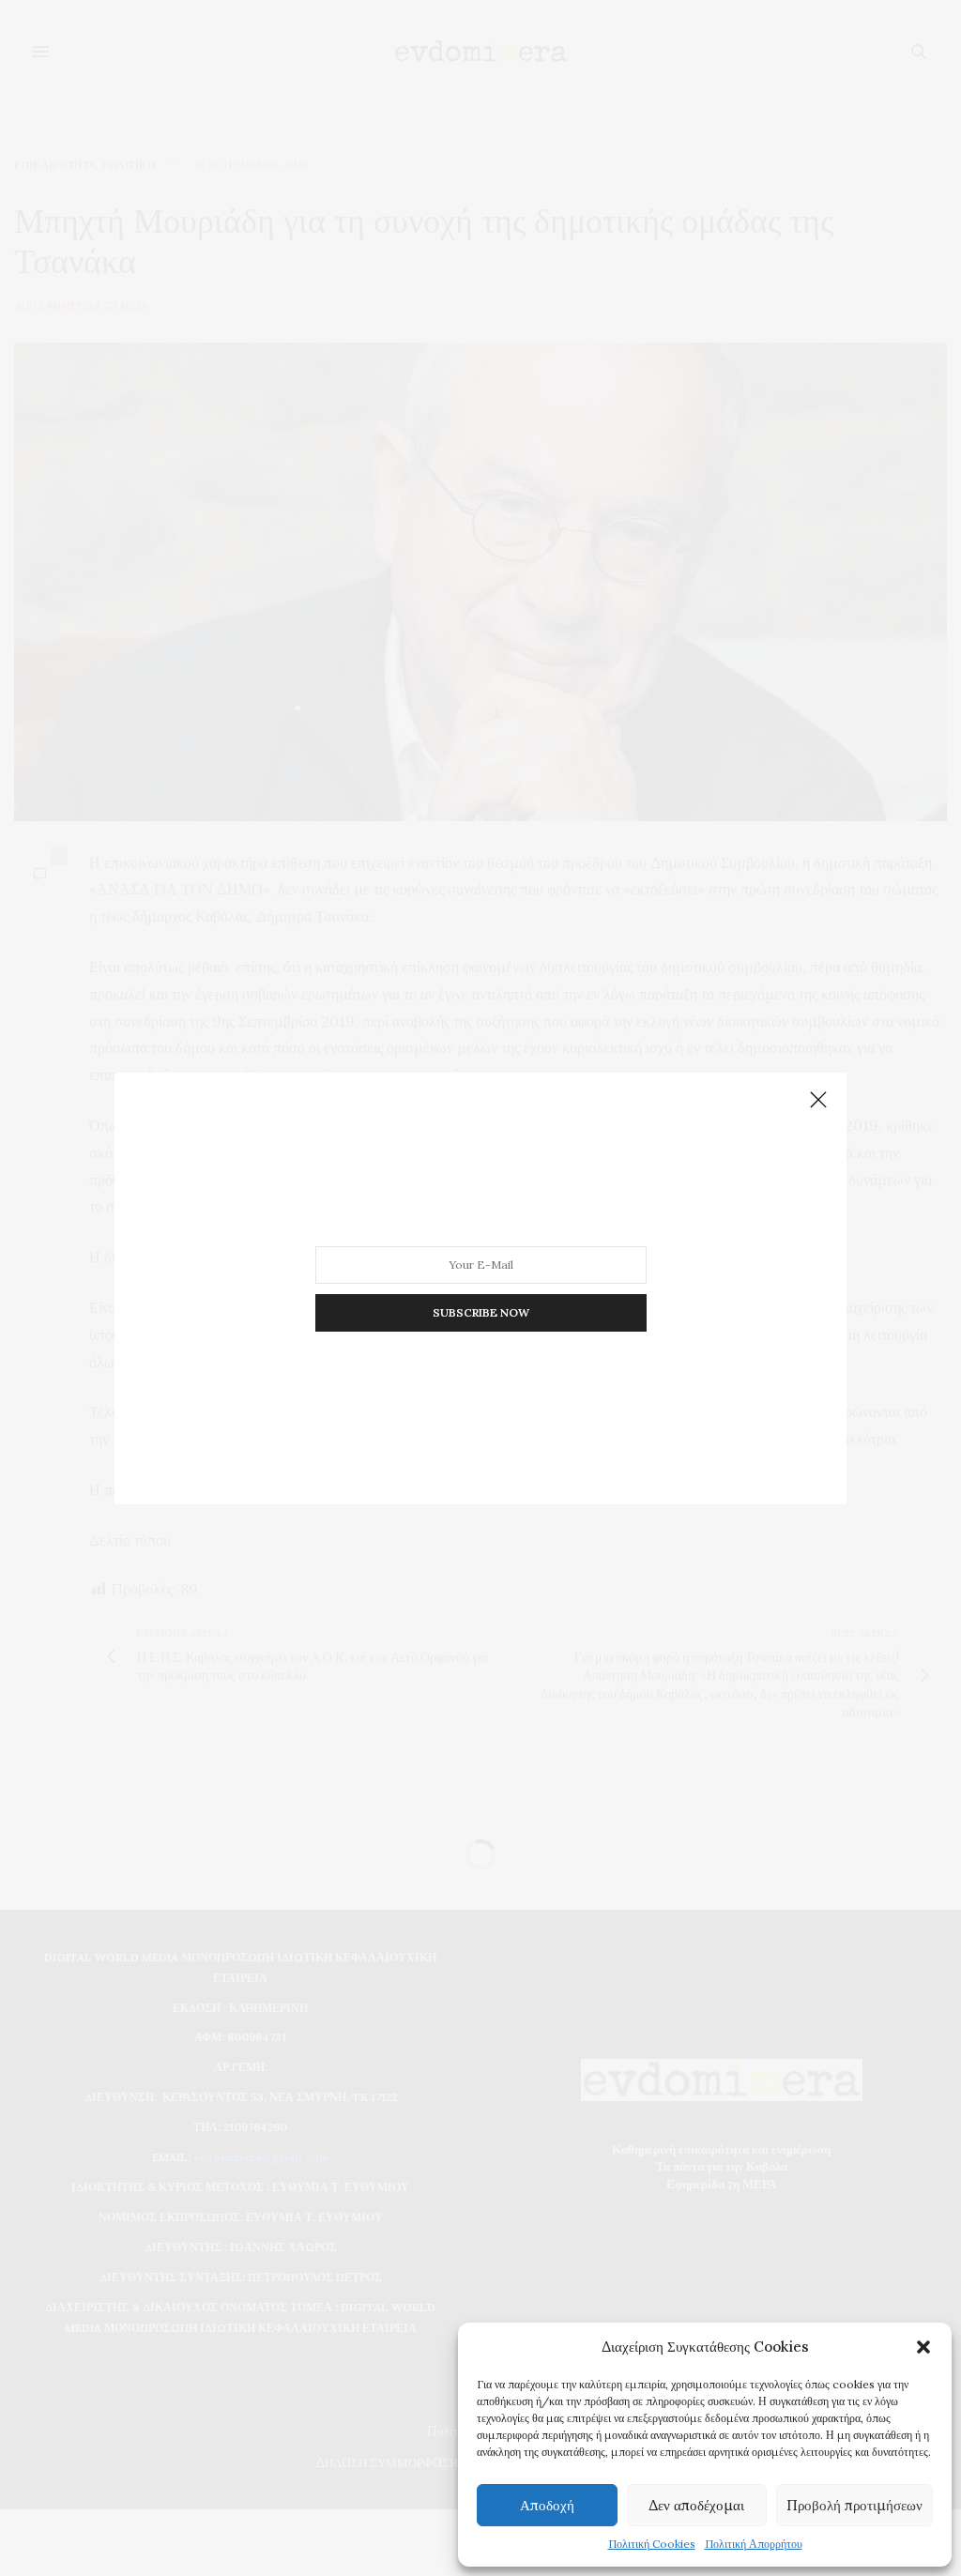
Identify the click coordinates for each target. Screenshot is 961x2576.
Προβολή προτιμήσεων (854, 2505)
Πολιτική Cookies (652, 2544)
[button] (923, 2347)
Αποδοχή (547, 2505)
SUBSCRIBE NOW (481, 1311)
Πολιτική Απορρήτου (754, 2544)
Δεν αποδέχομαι (696, 2505)
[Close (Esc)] (818, 1101)
